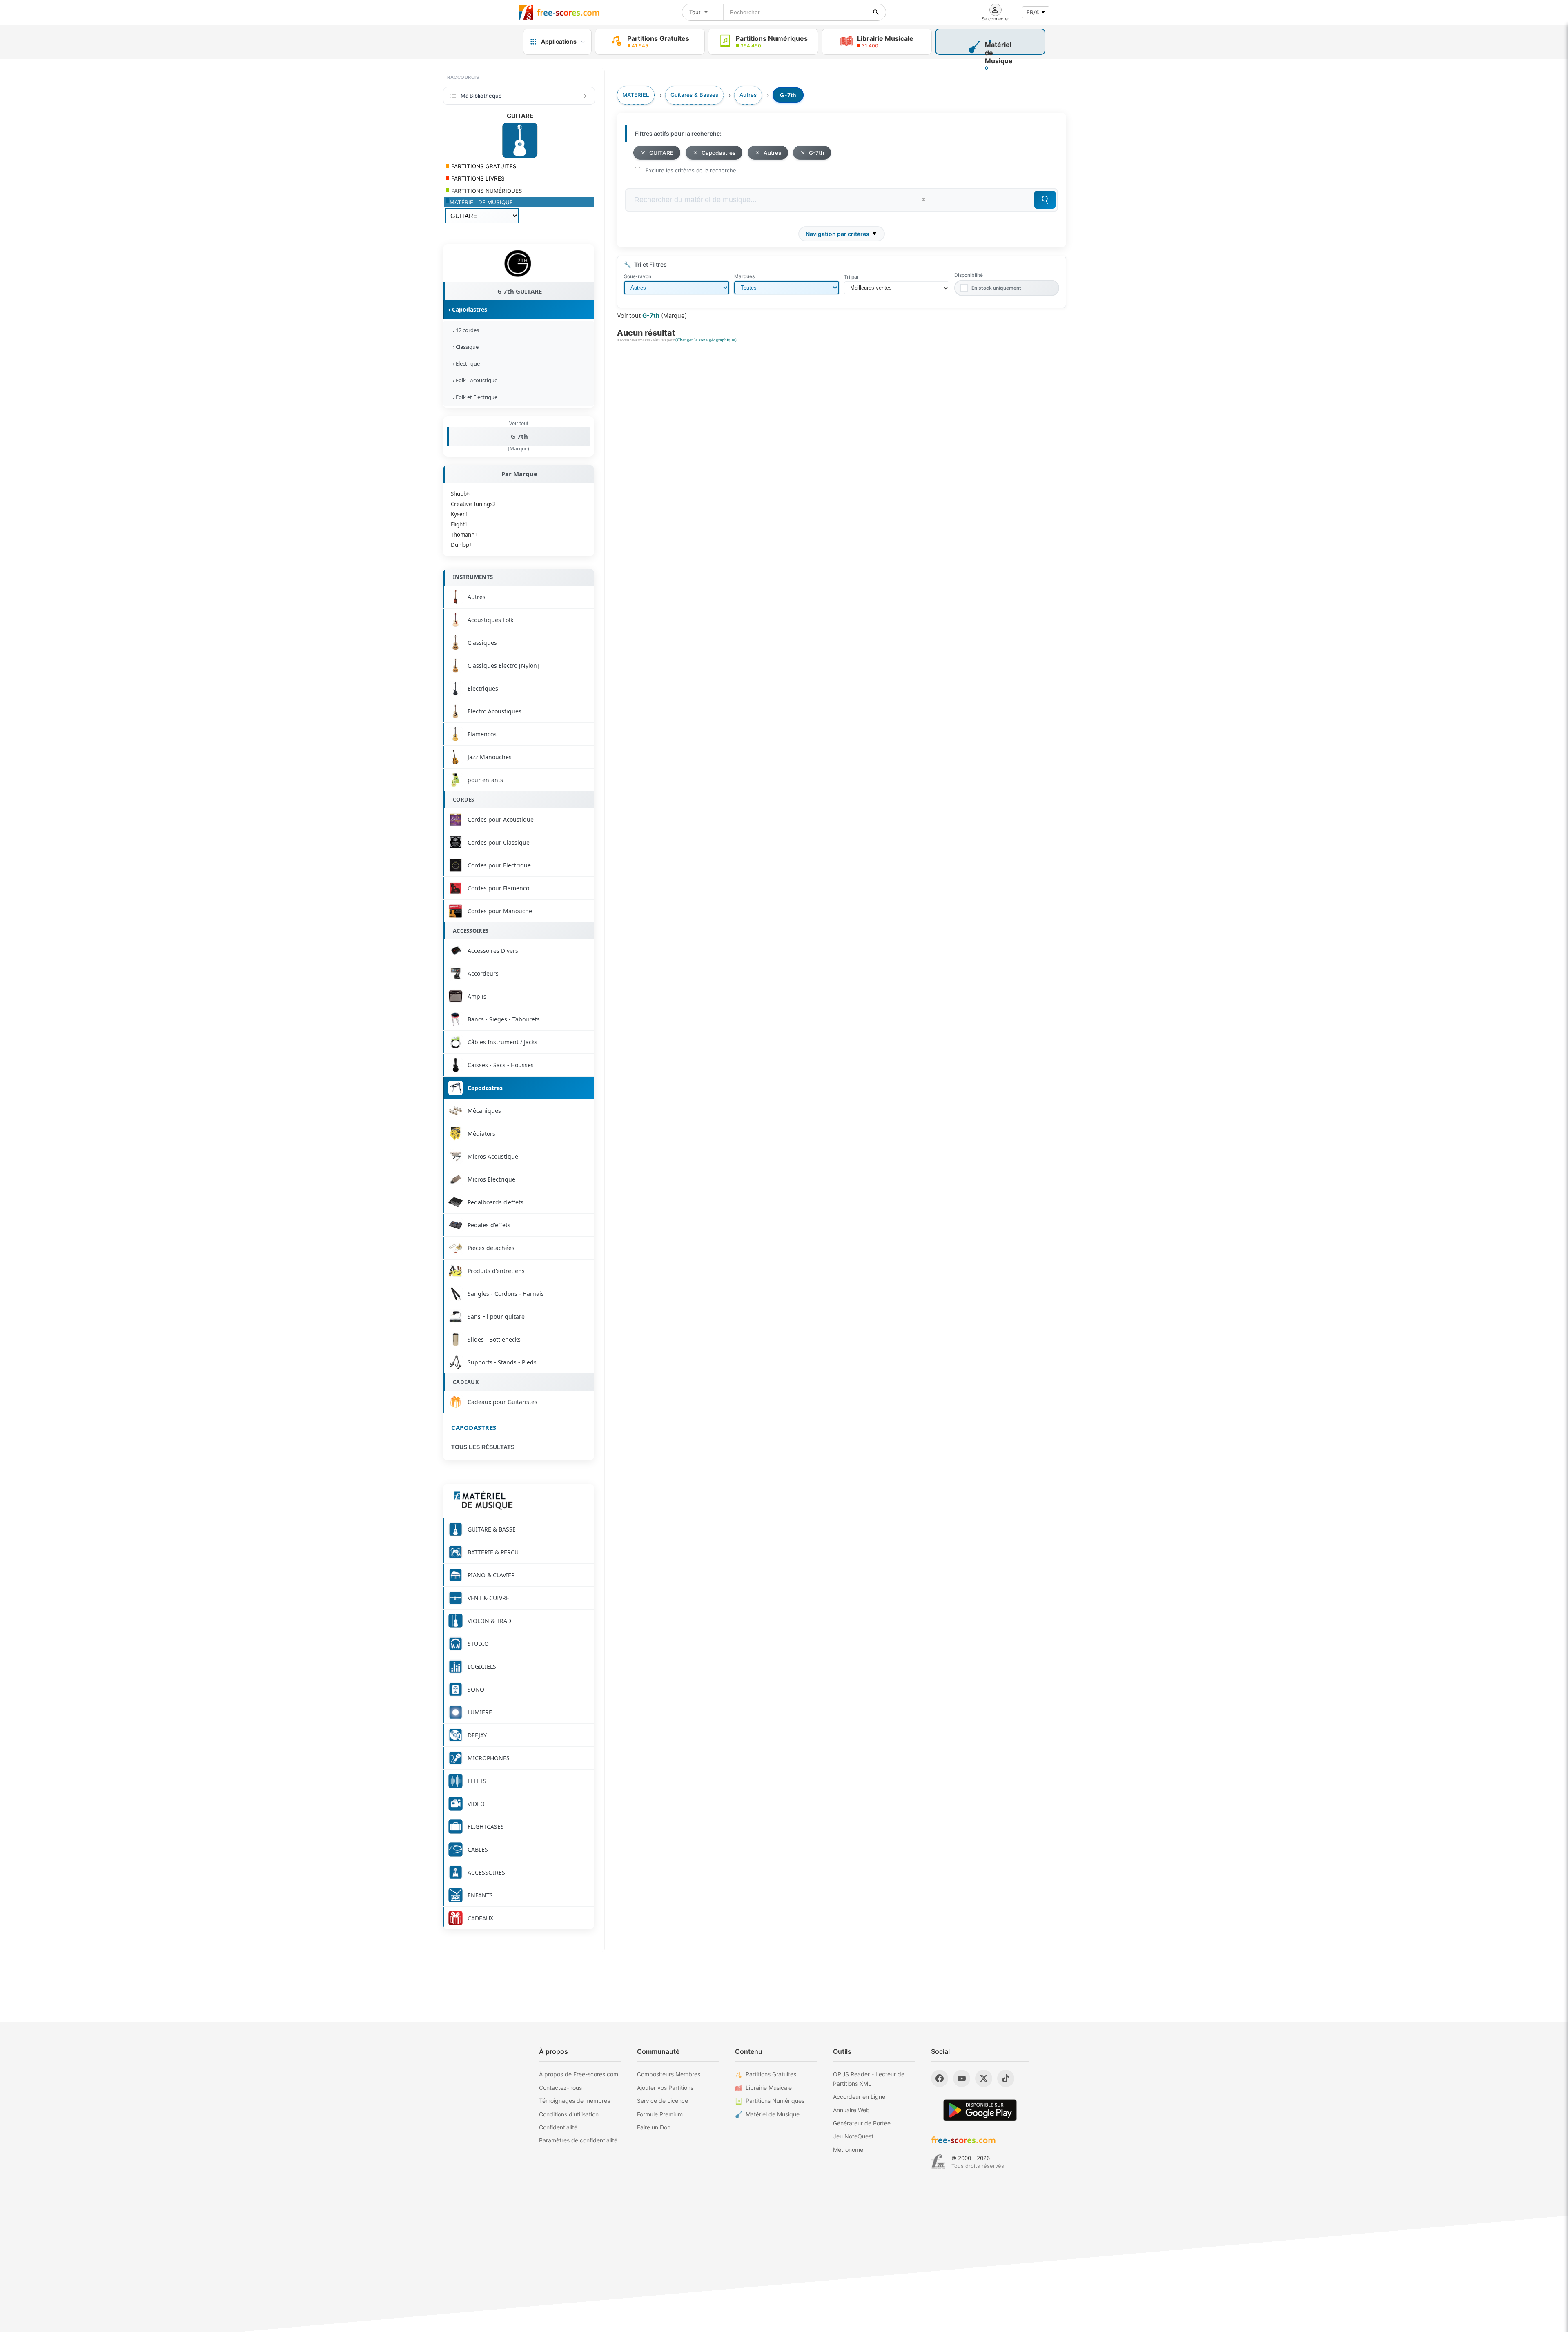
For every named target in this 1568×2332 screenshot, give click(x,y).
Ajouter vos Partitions (665, 2088)
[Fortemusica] (938, 2162)
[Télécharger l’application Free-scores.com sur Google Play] (980, 2110)
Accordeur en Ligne (859, 2097)
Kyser (459, 514)
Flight (459, 524)
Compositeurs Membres (669, 2074)
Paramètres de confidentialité (578, 2140)
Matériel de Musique (773, 2114)
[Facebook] (940, 2078)
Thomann (464, 535)
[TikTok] (1006, 2078)
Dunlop (461, 545)
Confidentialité (558, 2127)
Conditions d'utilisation (569, 2114)
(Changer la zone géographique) (706, 340)
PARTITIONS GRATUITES (483, 166)
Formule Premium (660, 2114)
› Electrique (465, 363)
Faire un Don (654, 2127)
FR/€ (1033, 12)
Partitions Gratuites (771, 2074)
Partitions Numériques (775, 2101)
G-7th (519, 436)
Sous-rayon (638, 276)
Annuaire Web (851, 2110)
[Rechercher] (876, 12)
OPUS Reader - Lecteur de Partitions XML (869, 2079)
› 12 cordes (465, 330)
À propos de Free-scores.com (579, 2074)
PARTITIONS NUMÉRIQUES (486, 191)
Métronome (848, 2150)
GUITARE (661, 153)
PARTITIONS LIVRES (477, 178)
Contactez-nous (560, 2088)
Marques (744, 276)
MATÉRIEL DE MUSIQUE (481, 202)
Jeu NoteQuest (853, 2136)
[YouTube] (962, 2078)
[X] (984, 2078)
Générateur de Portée (862, 2123)
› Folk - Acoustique (474, 380)
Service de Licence (663, 2101)
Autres (772, 153)
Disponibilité (969, 275)
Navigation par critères (837, 234)
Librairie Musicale (769, 2088)
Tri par (852, 277)
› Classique (464, 347)
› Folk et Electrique (474, 397)
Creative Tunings (473, 504)
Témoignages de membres (575, 2101)
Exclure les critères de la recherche (691, 170)
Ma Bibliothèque (481, 96)
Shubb (460, 494)
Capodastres (474, 1427)
